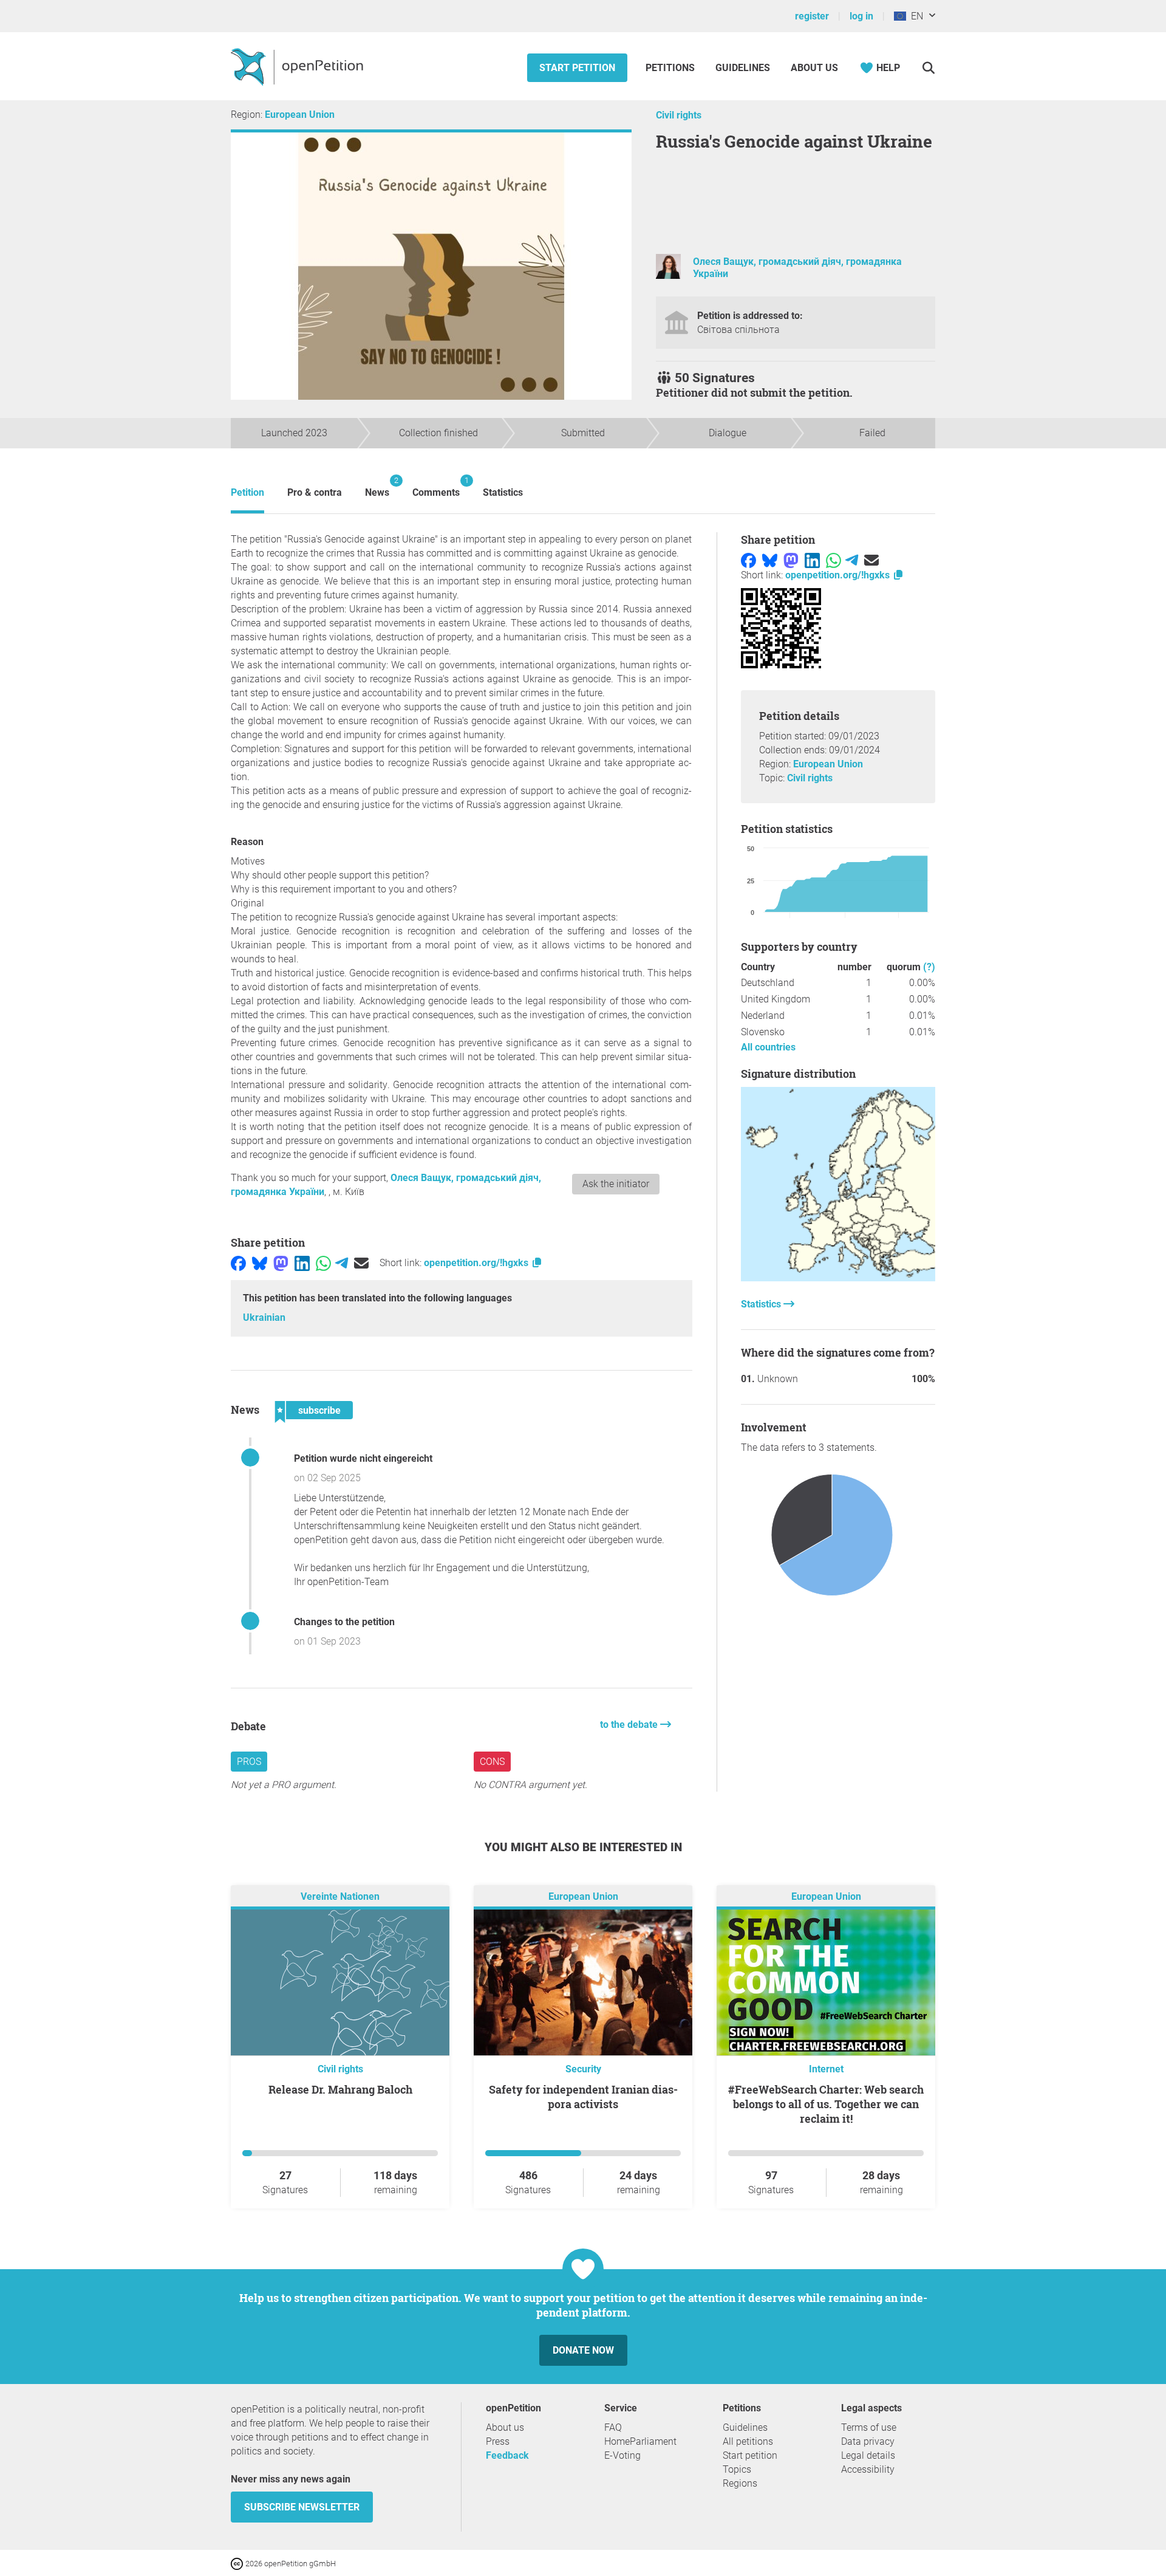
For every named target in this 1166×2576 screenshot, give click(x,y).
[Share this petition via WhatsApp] (323, 1263)
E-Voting (622, 2455)
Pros (249, 1762)
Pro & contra (315, 492)
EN (915, 16)
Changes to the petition (344, 1622)
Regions (740, 2483)
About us (814, 68)
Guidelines (743, 68)
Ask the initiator (616, 1184)
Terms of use (869, 2427)
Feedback (507, 2455)
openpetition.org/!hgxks (477, 1263)
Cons (492, 1762)
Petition (247, 492)
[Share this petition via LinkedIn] (302, 1263)
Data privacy (868, 2441)
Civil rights (679, 115)
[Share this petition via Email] (361, 1263)
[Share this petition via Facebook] (238, 1263)
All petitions (748, 2441)
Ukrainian (264, 1317)
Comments (436, 487)
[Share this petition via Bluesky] (260, 1263)
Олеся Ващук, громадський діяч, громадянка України (797, 267)
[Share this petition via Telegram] (342, 1263)
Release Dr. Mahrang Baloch (340, 2089)
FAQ (613, 2427)
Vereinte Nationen (340, 1897)
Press (498, 2441)
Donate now (583, 2350)
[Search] (928, 68)
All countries (768, 1047)
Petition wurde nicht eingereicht (363, 1458)
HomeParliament (640, 2441)
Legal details (868, 2455)
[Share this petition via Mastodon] (281, 1263)
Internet (826, 2069)
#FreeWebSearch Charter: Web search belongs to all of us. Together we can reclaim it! (826, 2104)
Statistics (503, 492)
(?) (929, 967)
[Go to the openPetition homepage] (298, 66)
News (377, 487)
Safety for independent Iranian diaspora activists (583, 2097)
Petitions (671, 68)
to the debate (630, 1725)
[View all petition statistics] (838, 1278)
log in (861, 16)
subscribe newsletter (302, 2507)
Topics (737, 2469)
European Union (300, 115)
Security (583, 2069)
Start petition (577, 68)
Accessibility (868, 2469)
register (812, 16)
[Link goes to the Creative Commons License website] (238, 2563)
